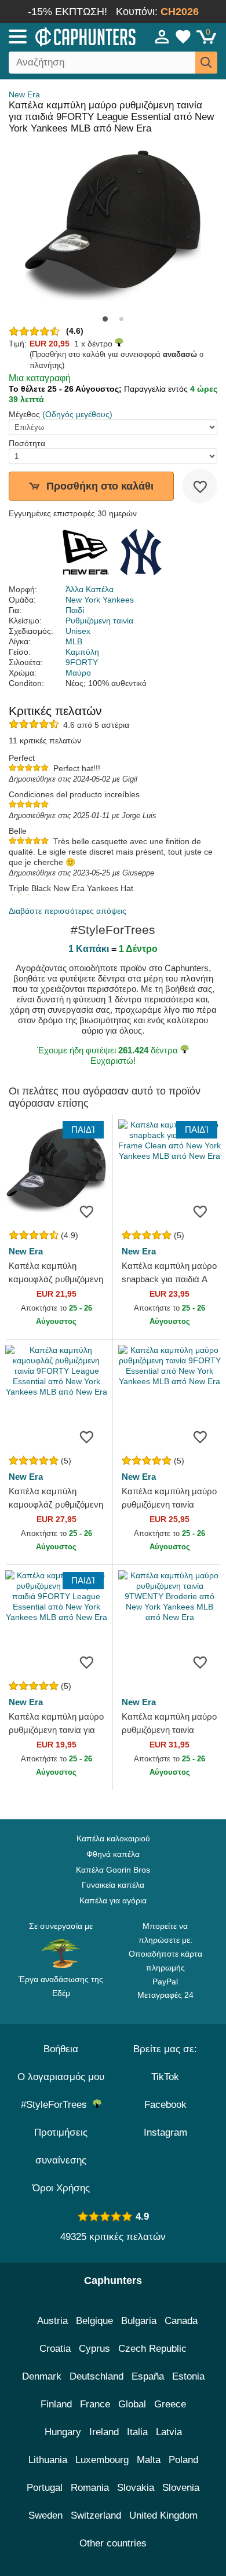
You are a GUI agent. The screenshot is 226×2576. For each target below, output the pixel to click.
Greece (170, 2404)
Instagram (165, 2132)
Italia (137, 2432)
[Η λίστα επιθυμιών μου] (183, 37)
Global (132, 2404)
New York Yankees (100, 600)
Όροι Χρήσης (61, 2188)
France (95, 2404)
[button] (105, 319)
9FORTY (82, 662)
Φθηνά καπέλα (113, 1854)
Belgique (94, 2321)
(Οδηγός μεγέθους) (77, 414)
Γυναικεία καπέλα (113, 1885)
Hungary (63, 2432)
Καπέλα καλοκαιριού (113, 1838)
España (148, 2376)
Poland (183, 2460)
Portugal (45, 2488)
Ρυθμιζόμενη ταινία (99, 621)
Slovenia (181, 2488)
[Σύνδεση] (162, 37)
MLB (74, 641)
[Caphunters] (66, 36)
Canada (181, 2321)
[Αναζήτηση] (206, 63)
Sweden (45, 2515)
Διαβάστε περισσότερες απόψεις (68, 911)
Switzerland (96, 2515)
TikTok (165, 2077)
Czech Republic (152, 2349)
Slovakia (136, 2488)
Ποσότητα (27, 443)
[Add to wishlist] (200, 486)
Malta (149, 2460)
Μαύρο (78, 673)
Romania (90, 2488)
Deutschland (96, 2376)
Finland (56, 2404)
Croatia (55, 2349)
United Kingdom (163, 2515)
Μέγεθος (24, 414)
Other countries (113, 2543)
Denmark (42, 2376)
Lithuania (48, 2460)
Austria (52, 2321)
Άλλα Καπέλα (90, 589)
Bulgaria (139, 2321)
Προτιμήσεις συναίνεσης (61, 2146)
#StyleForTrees (57, 2105)
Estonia (188, 2376)
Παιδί (75, 610)
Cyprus (94, 2349)
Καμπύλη (82, 652)
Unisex (78, 631)
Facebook (165, 2105)
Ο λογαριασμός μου (61, 2077)
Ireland (104, 2432)
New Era (24, 94)
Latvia (169, 2432)
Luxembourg (102, 2460)
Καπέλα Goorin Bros (113, 1870)
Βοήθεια (61, 2049)
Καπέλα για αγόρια (113, 1900)
